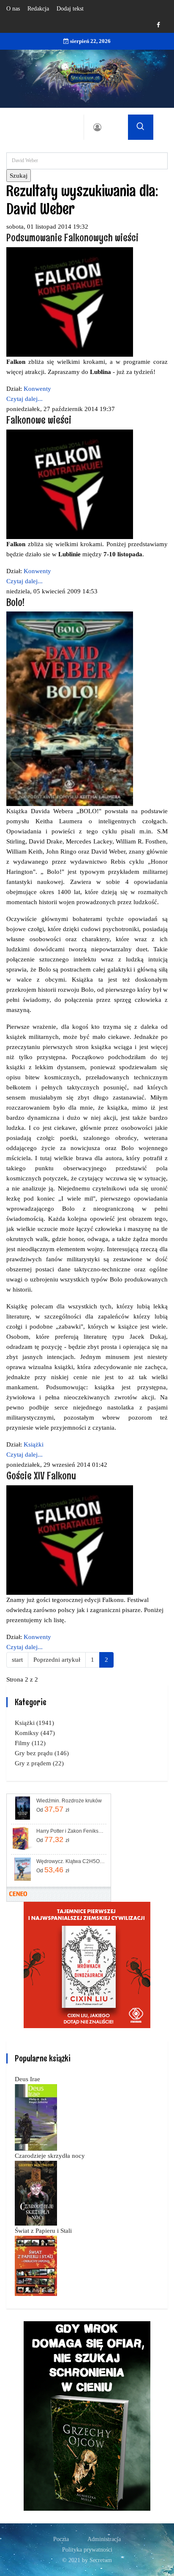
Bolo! (15, 602)
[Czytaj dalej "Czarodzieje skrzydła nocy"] (36, 2192)
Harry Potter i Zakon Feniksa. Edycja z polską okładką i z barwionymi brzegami (71, 1831)
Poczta (61, 2539)
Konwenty (37, 389)
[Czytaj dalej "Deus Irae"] (36, 2117)
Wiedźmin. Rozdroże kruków (69, 1801)
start (17, 1660)
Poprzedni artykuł (57, 1660)
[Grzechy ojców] (87, 2415)
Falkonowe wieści (39, 420)
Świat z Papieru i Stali (43, 2231)
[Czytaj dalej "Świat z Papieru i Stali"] (36, 2265)
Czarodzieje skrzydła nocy (50, 2156)
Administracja (104, 2539)
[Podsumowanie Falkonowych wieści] (70, 301)
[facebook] (158, 25)
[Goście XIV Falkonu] (70, 1540)
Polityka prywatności (87, 2550)
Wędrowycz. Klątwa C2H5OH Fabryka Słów (71, 1861)
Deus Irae (27, 2079)
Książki (34, 1444)
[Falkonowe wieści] (70, 483)
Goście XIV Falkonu (41, 1475)
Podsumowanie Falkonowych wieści (72, 237)
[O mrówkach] (87, 1964)
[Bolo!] (70, 708)
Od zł (53, 1809)
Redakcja (38, 9)
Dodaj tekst (70, 9)
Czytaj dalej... (24, 399)
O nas (13, 9)
